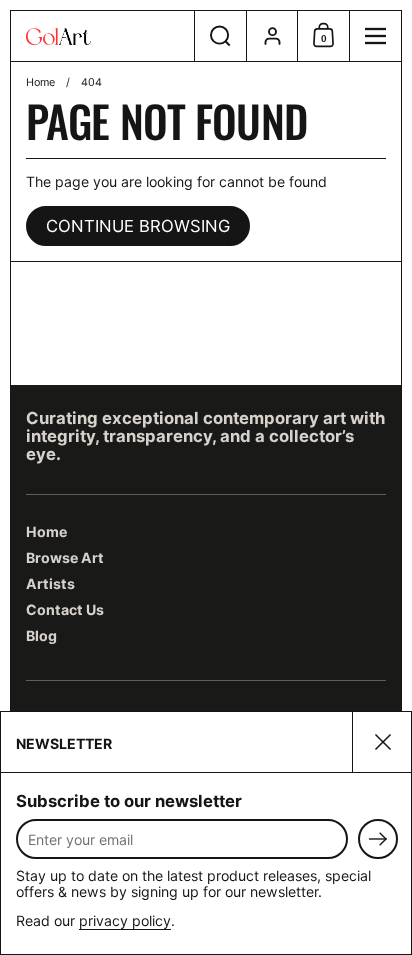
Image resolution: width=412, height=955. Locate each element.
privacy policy (125, 920)
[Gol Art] (102, 36)
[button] (220, 36)
